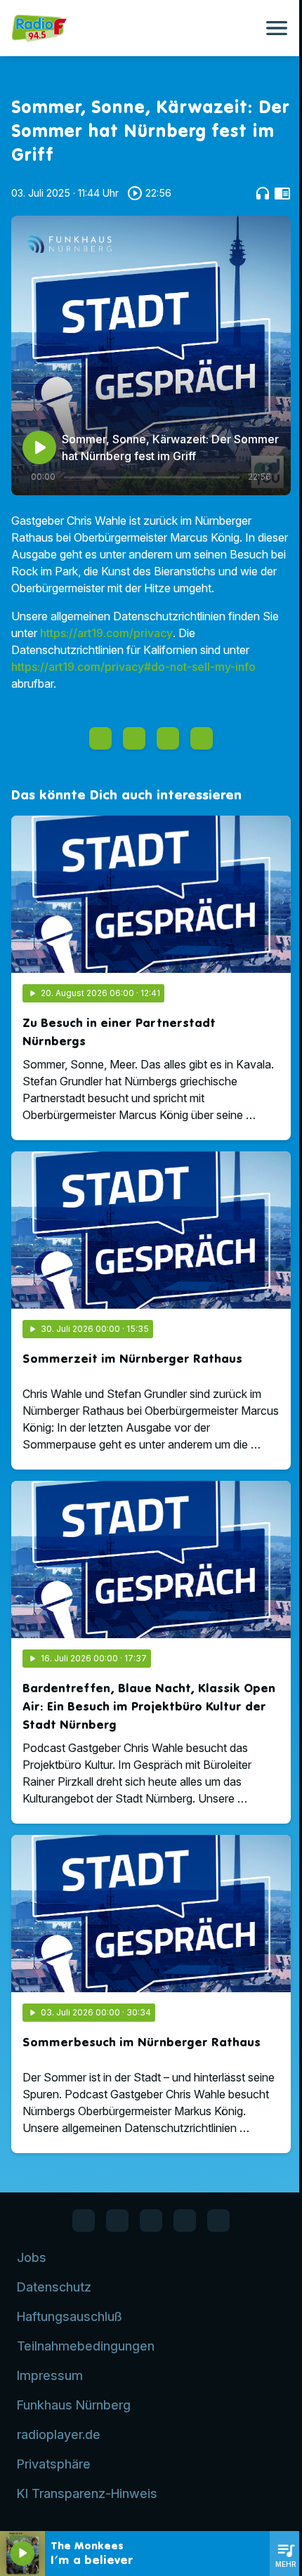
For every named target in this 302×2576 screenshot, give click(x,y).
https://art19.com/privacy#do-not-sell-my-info (133, 667)
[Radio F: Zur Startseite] (134, 28)
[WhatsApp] (117, 2221)
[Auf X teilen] (134, 738)
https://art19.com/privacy (106, 633)
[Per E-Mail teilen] (202, 738)
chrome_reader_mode (282, 193)
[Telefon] (185, 2221)
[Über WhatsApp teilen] (168, 738)
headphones (263, 193)
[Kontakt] (218, 2221)
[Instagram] (151, 2221)
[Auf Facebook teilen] (100, 738)
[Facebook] (84, 2221)
